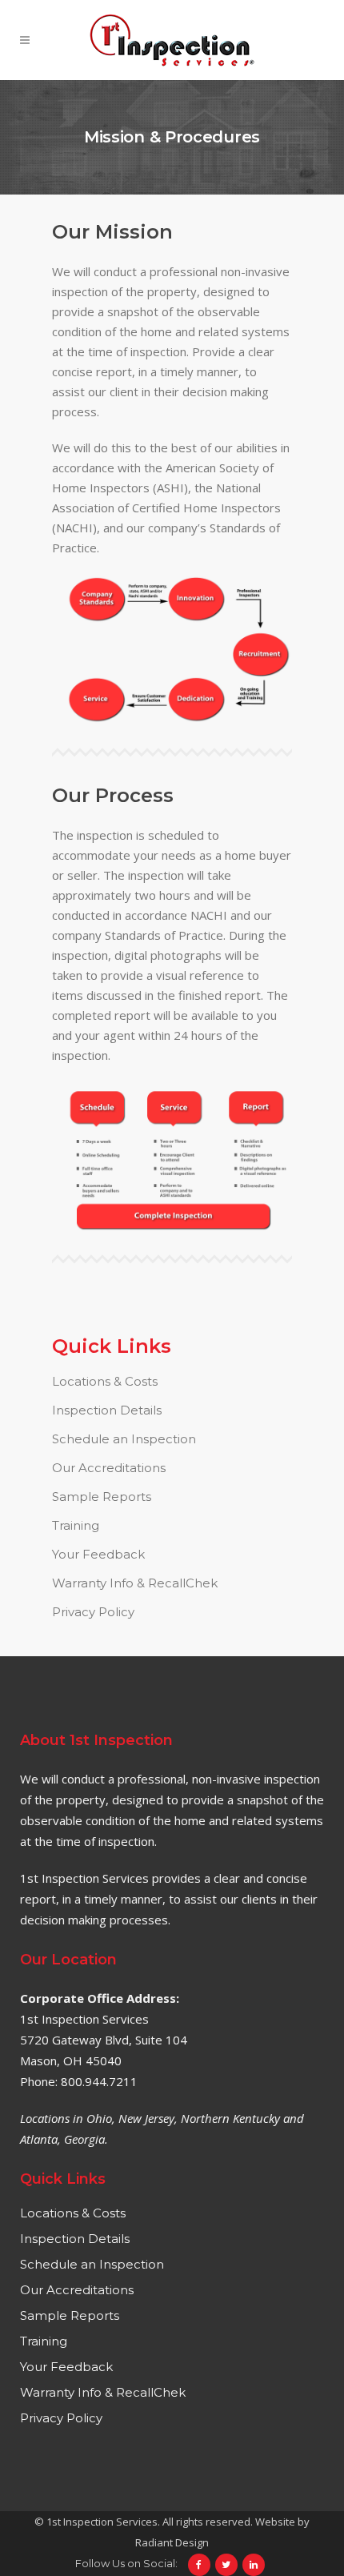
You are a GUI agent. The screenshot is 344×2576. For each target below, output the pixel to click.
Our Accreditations (109, 1468)
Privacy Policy (93, 1612)
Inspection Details (107, 1410)
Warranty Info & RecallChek (135, 1583)
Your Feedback (98, 1554)
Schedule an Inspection (124, 1439)
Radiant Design (172, 2542)
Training (76, 1525)
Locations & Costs (105, 1381)
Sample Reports (102, 1497)
